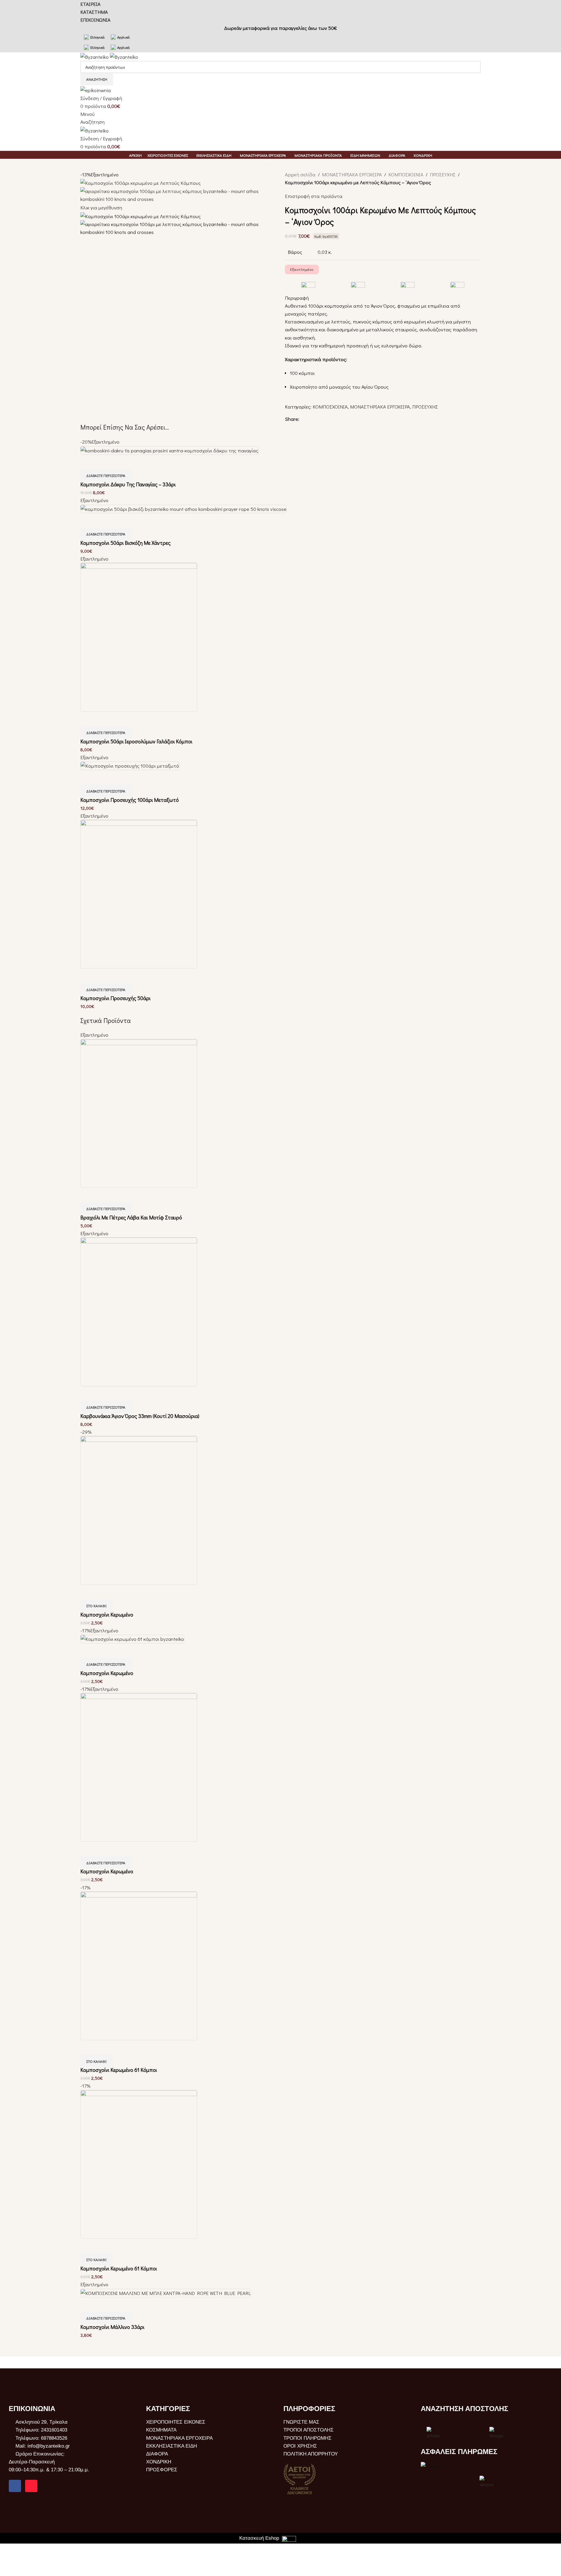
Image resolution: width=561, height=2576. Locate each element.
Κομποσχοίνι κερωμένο (107, 1614)
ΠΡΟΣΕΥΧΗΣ (443, 174)
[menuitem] (94, 37)
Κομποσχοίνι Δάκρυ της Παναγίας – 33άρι (128, 484)
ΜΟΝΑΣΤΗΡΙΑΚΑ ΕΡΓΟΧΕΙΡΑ (352, 174)
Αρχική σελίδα (300, 174)
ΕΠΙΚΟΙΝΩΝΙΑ (95, 20)
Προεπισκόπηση (88, 462)
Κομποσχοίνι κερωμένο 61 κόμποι (119, 2070)
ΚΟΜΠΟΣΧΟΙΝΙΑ (406, 174)
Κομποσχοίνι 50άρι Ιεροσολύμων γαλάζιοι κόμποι (136, 741)
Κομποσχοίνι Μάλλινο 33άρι (112, 2327)
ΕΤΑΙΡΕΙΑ (90, 4)
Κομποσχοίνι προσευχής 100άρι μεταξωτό (130, 800)
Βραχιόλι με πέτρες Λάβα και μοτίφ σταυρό (131, 1217)
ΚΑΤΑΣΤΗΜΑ (94, 12)
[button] (96, 1606)
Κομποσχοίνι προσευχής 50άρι (115, 998)
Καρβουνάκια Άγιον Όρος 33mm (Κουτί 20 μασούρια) (140, 1416)
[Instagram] (31, 2486)
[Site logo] (95, 56)
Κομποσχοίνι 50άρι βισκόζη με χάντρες (125, 543)
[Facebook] (15, 2486)
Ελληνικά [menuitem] (97, 37)
